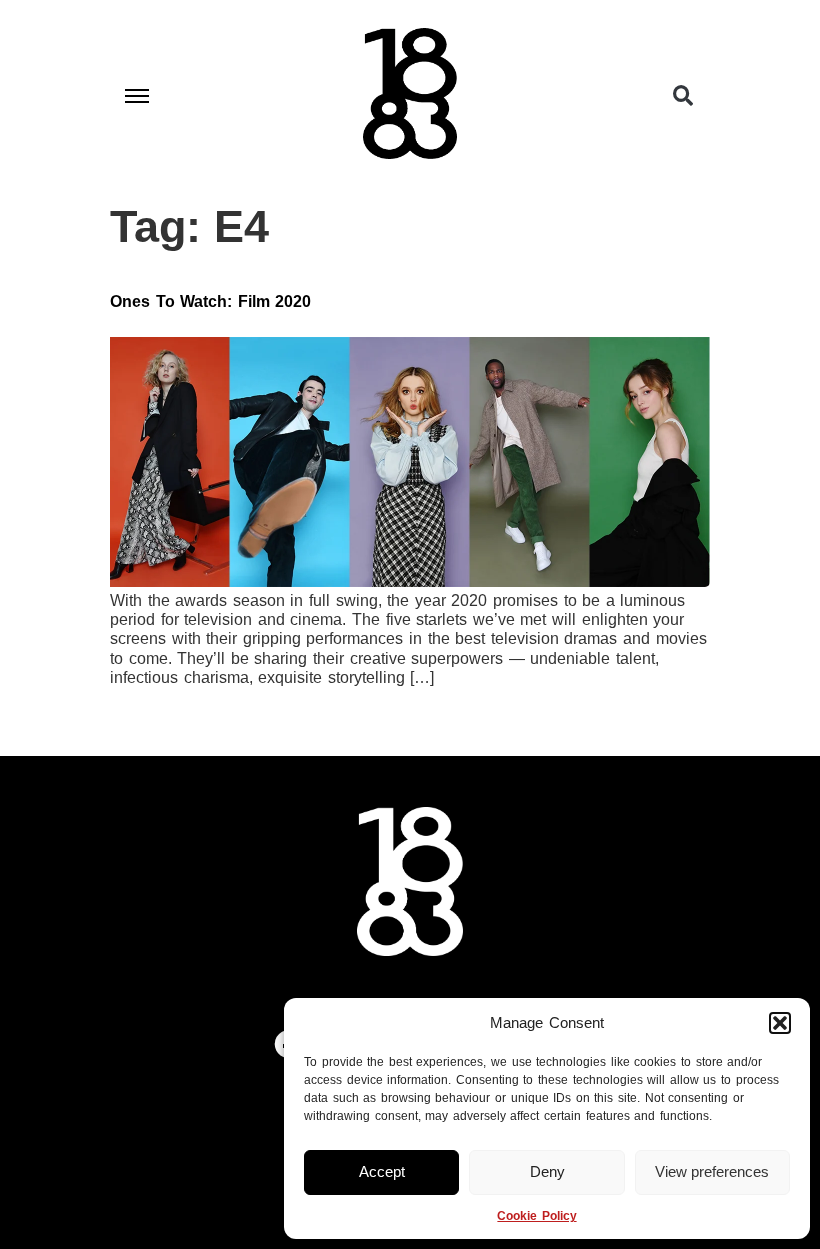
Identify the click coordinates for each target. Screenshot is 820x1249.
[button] (780, 1023)
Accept (382, 1171)
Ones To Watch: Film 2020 (210, 301)
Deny (547, 1171)
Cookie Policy (536, 1216)
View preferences (712, 1171)
